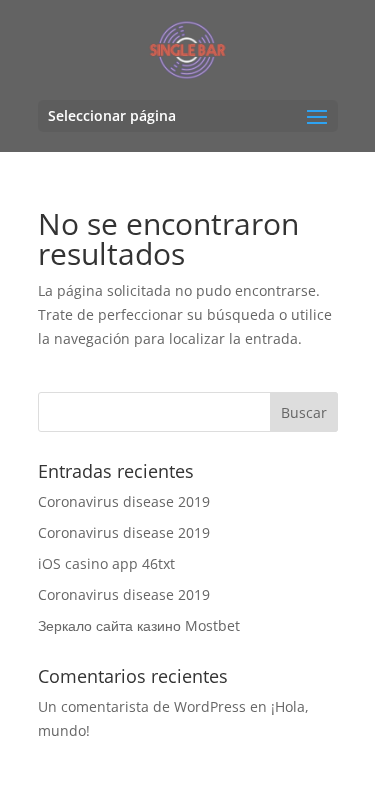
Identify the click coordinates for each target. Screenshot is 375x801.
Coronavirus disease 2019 (124, 501)
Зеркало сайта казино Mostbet (139, 625)
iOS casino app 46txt (106, 563)
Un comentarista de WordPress (142, 706)
